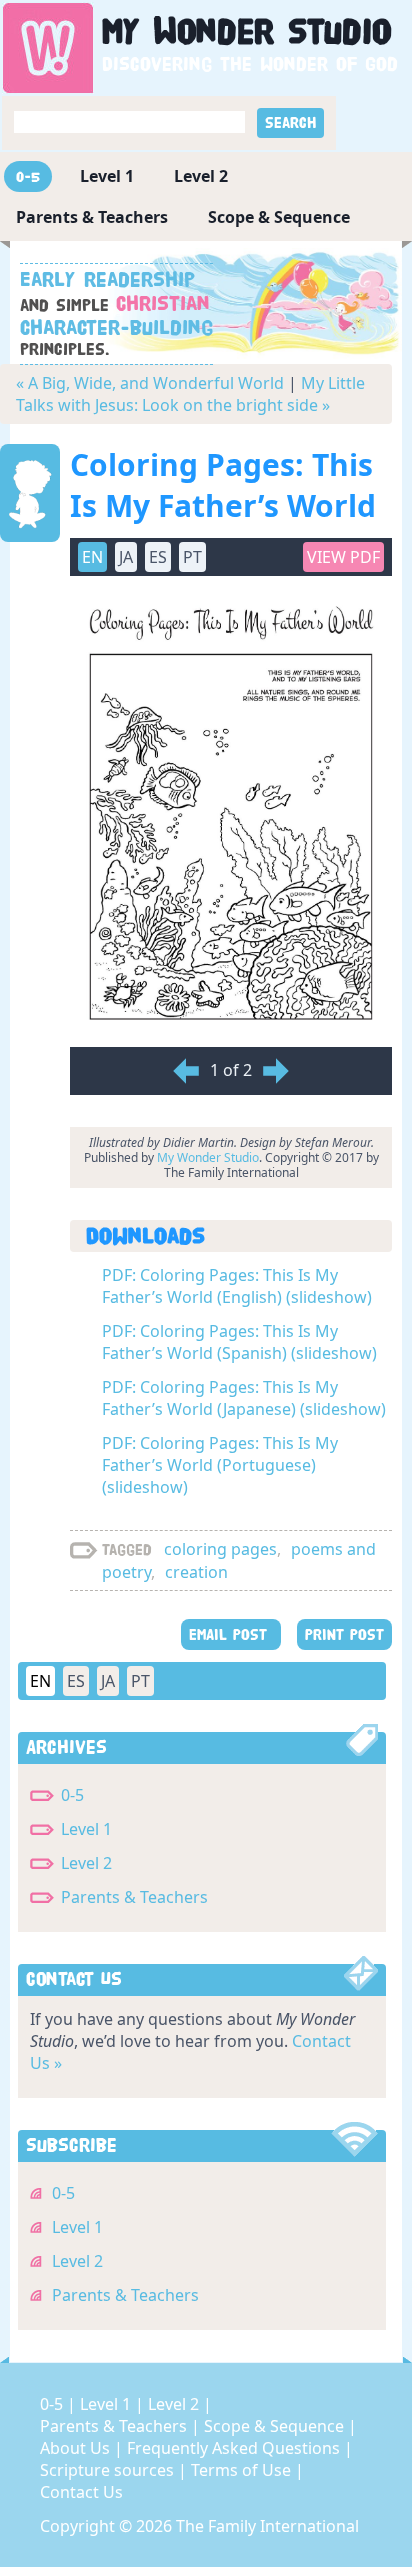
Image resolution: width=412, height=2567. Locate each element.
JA (108, 1681)
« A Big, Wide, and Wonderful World (150, 383)
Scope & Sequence (279, 217)
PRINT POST (344, 1634)
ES (76, 1681)
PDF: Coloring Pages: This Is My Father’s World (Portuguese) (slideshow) (220, 1465)
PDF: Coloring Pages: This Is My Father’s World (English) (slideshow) (237, 1286)
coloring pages (220, 1549)
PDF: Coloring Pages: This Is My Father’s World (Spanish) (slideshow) (239, 1342)
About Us (77, 2448)
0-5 (28, 176)
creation (196, 1572)
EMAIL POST (231, 1634)
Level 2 (201, 176)
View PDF (343, 557)
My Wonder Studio (208, 1157)
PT (140, 1681)
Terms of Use (243, 2470)
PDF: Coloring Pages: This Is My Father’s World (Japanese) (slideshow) (244, 1398)
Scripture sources (109, 2470)
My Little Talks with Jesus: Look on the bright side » (190, 394)
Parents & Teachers (92, 217)
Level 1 (107, 176)
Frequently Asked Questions (235, 2448)
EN (40, 1681)
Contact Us (81, 2492)
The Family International (267, 2526)
